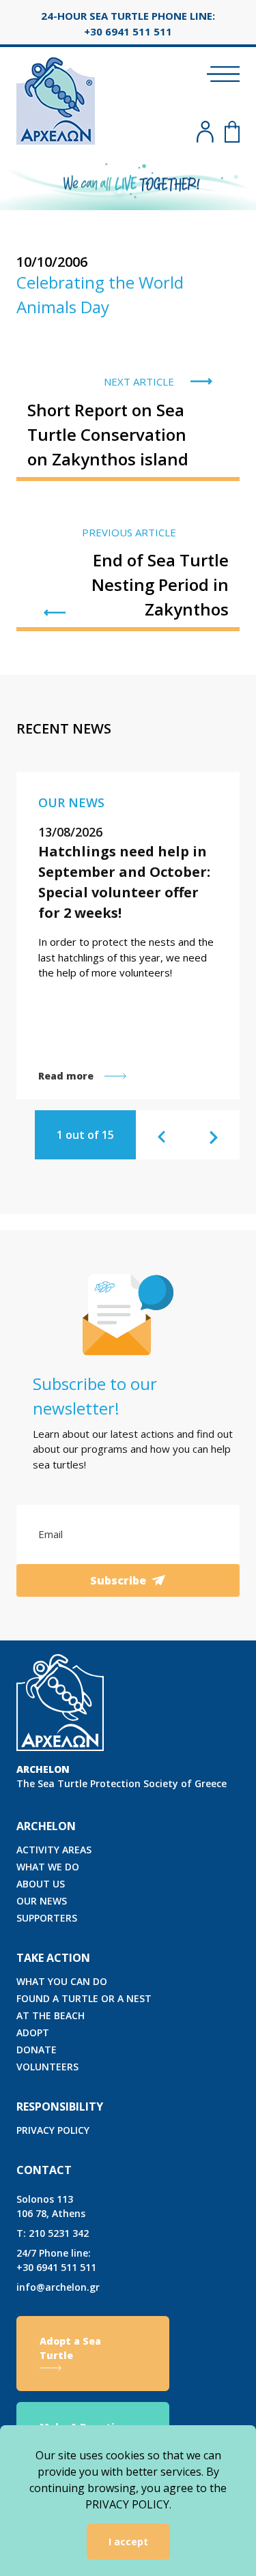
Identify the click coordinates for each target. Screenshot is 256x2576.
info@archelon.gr (58, 2287)
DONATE (37, 2050)
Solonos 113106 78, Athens (51, 2206)
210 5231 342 (53, 2233)
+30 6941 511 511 (56, 2260)
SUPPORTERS (47, 1918)
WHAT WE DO (48, 1867)
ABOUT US (41, 1884)
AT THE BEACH (51, 2015)
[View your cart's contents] (232, 132)
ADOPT (33, 2032)
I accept (128, 2542)
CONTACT (44, 2170)
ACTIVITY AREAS (54, 1850)
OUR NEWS (42, 1901)
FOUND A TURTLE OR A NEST (84, 1998)
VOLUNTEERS (47, 2067)
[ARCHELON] (56, 99)
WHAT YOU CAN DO (62, 1981)
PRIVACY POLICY (53, 2130)
